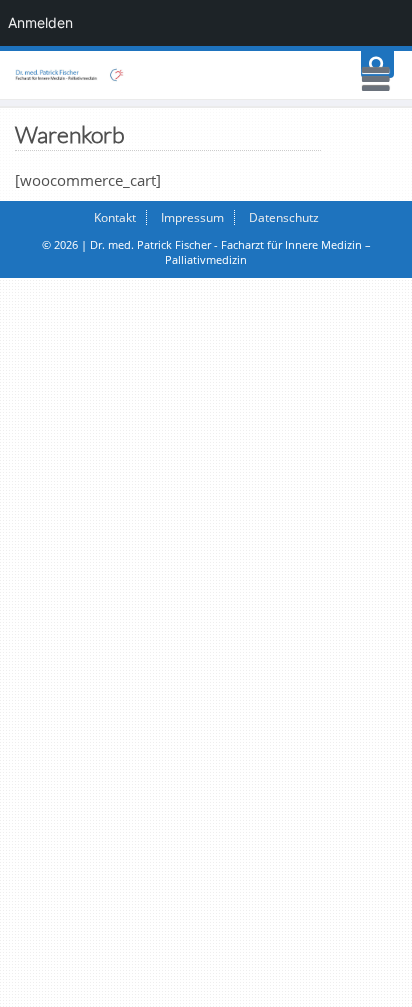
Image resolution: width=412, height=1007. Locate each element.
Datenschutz (284, 217)
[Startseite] (206, 75)
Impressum (192, 217)
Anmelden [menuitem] (40, 22)
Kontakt (115, 217)
